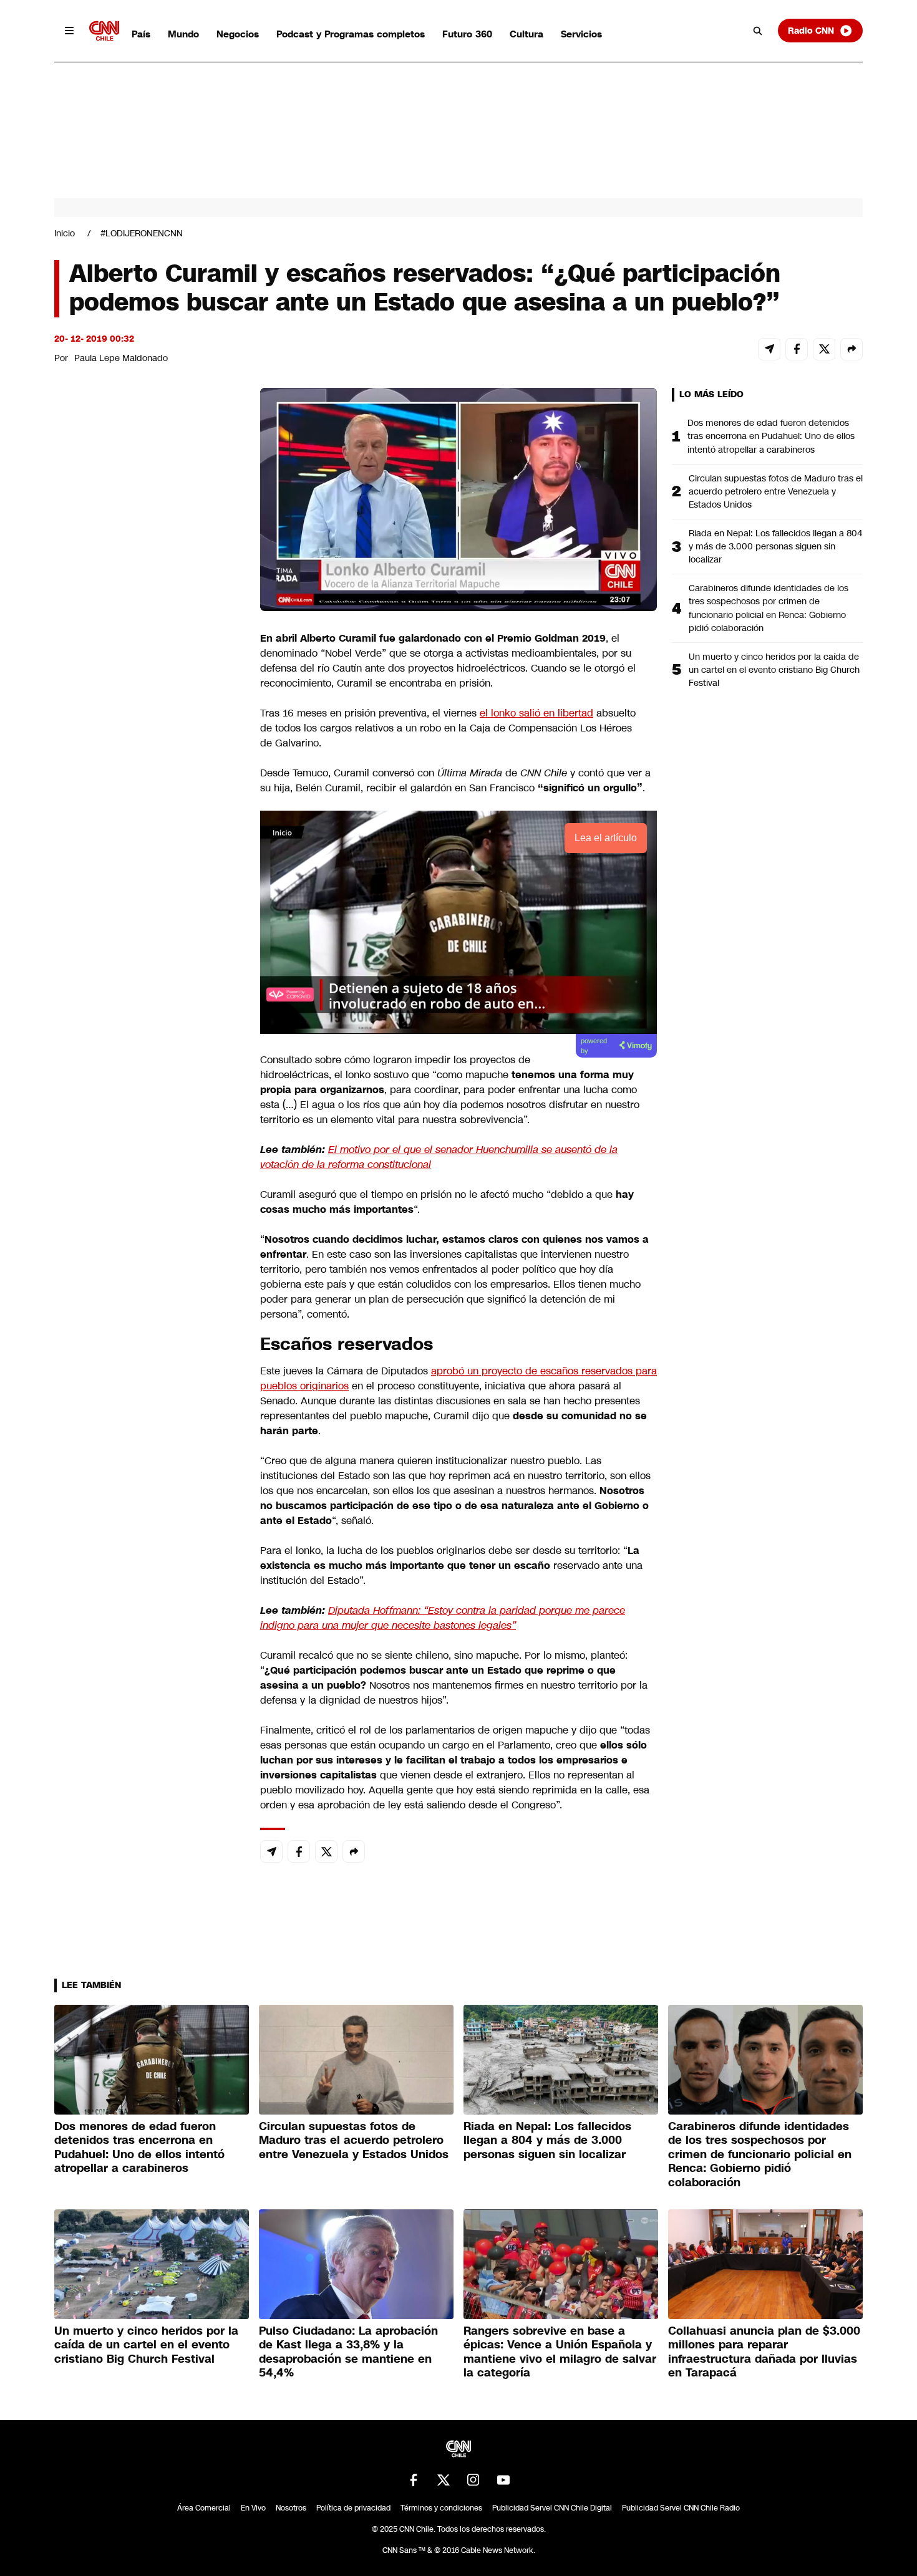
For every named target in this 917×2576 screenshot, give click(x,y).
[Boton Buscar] (758, 31)
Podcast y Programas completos (351, 34)
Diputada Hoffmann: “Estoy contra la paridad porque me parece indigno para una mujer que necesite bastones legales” (443, 1618)
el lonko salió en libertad (536, 713)
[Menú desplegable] (69, 31)
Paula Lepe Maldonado (121, 358)
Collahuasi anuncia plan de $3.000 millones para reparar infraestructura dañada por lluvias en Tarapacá (764, 2352)
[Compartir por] (851, 349)
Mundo (183, 34)
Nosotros (291, 2508)
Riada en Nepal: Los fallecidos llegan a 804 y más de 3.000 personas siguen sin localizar (775, 546)
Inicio (65, 233)
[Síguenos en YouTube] (503, 2480)
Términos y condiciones (441, 2508)
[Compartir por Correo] (769, 349)
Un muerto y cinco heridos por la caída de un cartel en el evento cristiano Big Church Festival (774, 670)
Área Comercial (204, 2508)
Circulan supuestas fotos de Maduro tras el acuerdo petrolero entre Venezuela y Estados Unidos (776, 491)
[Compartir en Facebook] (797, 349)
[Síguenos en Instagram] (473, 2480)
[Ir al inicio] (104, 31)
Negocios (238, 34)
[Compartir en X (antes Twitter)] (824, 349)
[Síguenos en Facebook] (414, 2480)
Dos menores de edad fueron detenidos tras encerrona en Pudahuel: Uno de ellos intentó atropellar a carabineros (771, 436)
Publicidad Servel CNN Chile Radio (681, 2508)
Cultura (526, 34)
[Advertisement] (148, 1102)
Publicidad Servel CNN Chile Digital (552, 2508)
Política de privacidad (353, 2508)
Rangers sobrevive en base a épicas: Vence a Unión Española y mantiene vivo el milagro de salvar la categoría (560, 2352)
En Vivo (253, 2508)
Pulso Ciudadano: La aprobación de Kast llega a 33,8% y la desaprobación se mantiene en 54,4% (348, 2352)
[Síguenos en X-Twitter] (444, 2480)
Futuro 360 (467, 34)
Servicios (581, 34)
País (141, 34)
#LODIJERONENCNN (142, 233)
